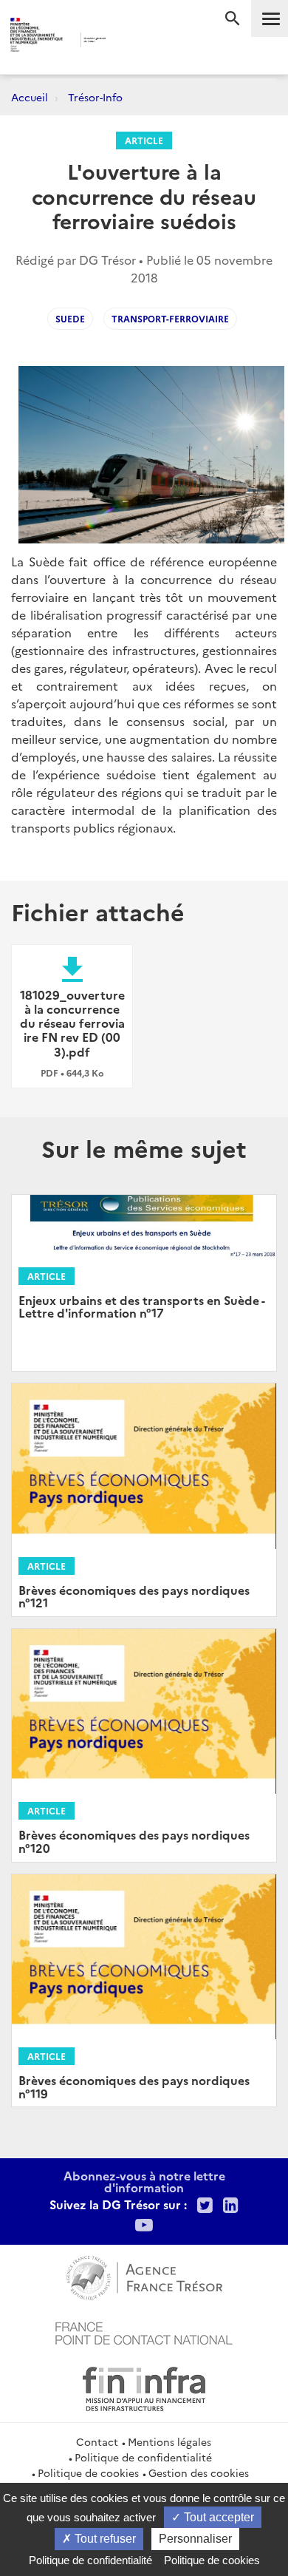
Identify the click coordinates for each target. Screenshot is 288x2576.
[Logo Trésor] (128, 41)
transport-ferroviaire (170, 318)
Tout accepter (217, 2517)
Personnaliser (195, 2539)
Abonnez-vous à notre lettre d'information (144, 2181)
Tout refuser (104, 2539)
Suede (70, 318)
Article (144, 140)
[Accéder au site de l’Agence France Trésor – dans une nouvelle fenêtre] (144, 2276)
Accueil (30, 97)
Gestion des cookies (199, 2472)
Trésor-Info (95, 97)
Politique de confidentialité (143, 2457)
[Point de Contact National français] (144, 2331)
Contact (97, 2441)
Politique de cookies (88, 2472)
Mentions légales (169, 2441)
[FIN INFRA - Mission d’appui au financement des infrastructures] (144, 2387)
